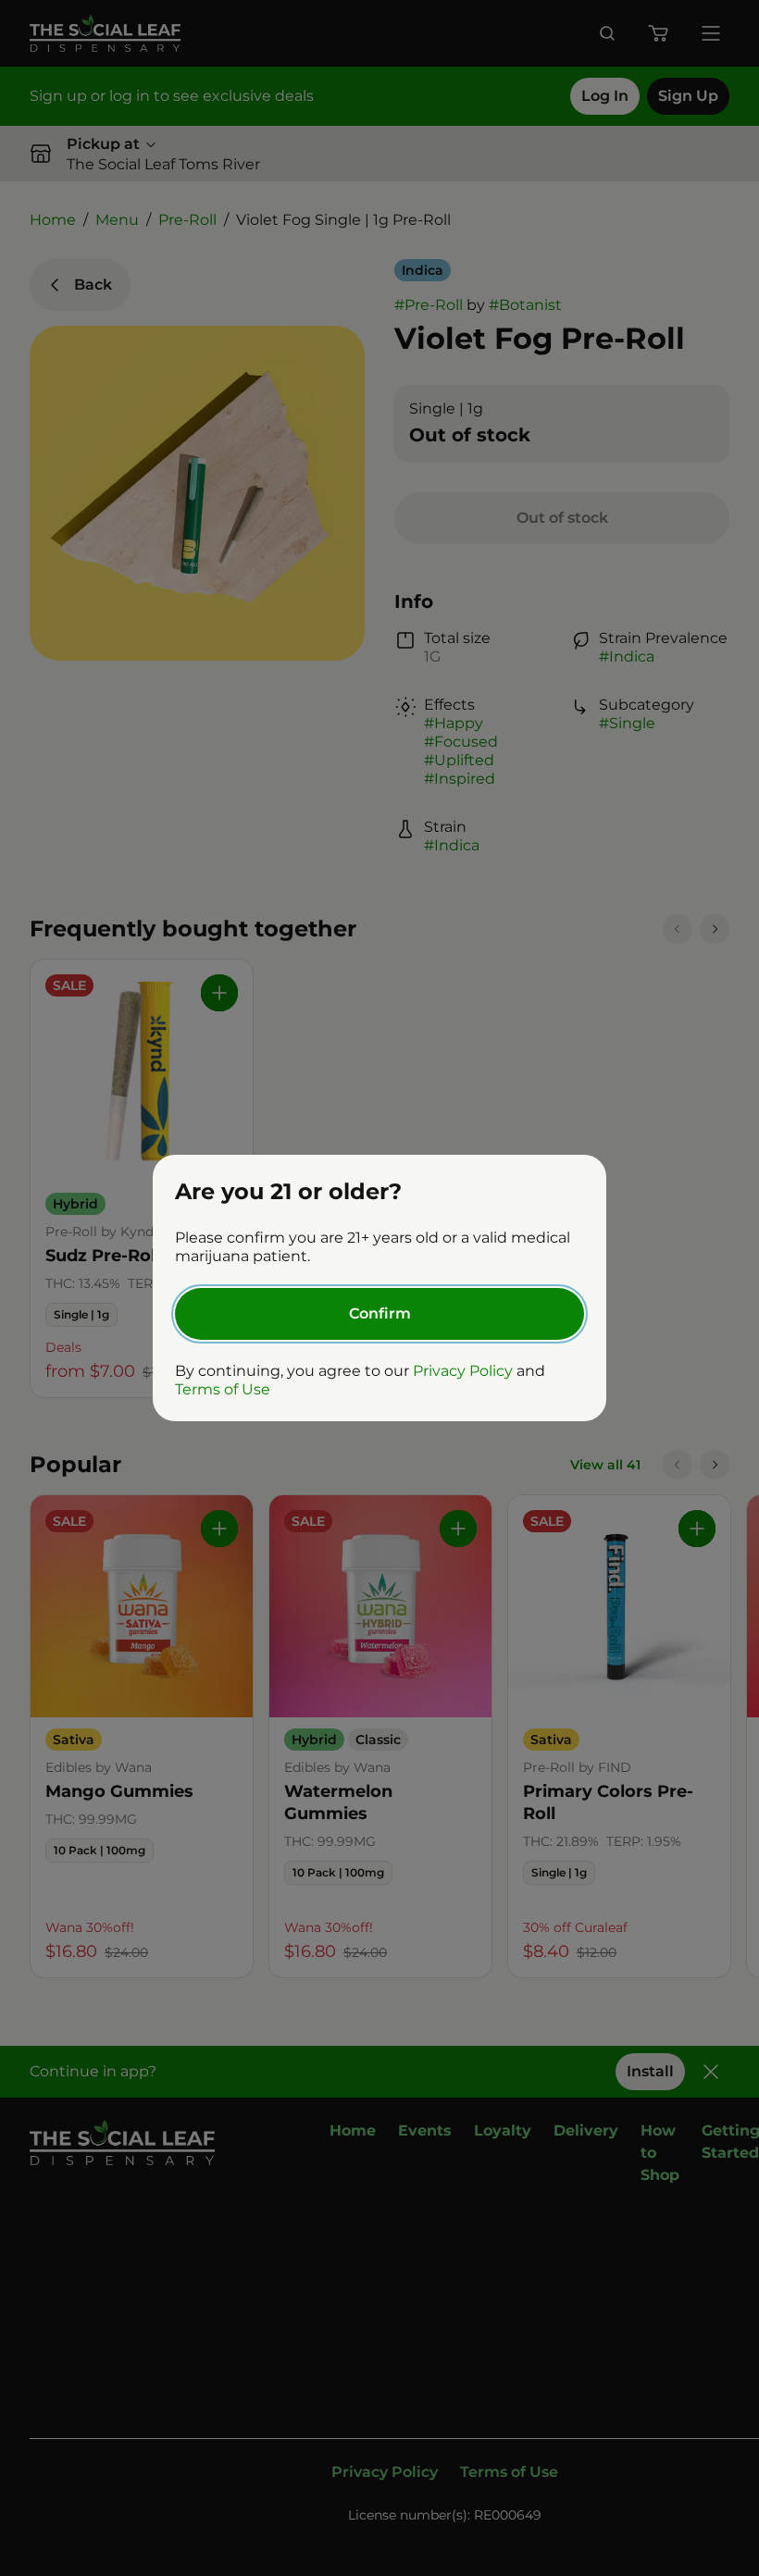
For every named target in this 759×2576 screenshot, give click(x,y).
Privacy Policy (463, 1371)
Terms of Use (223, 1389)
